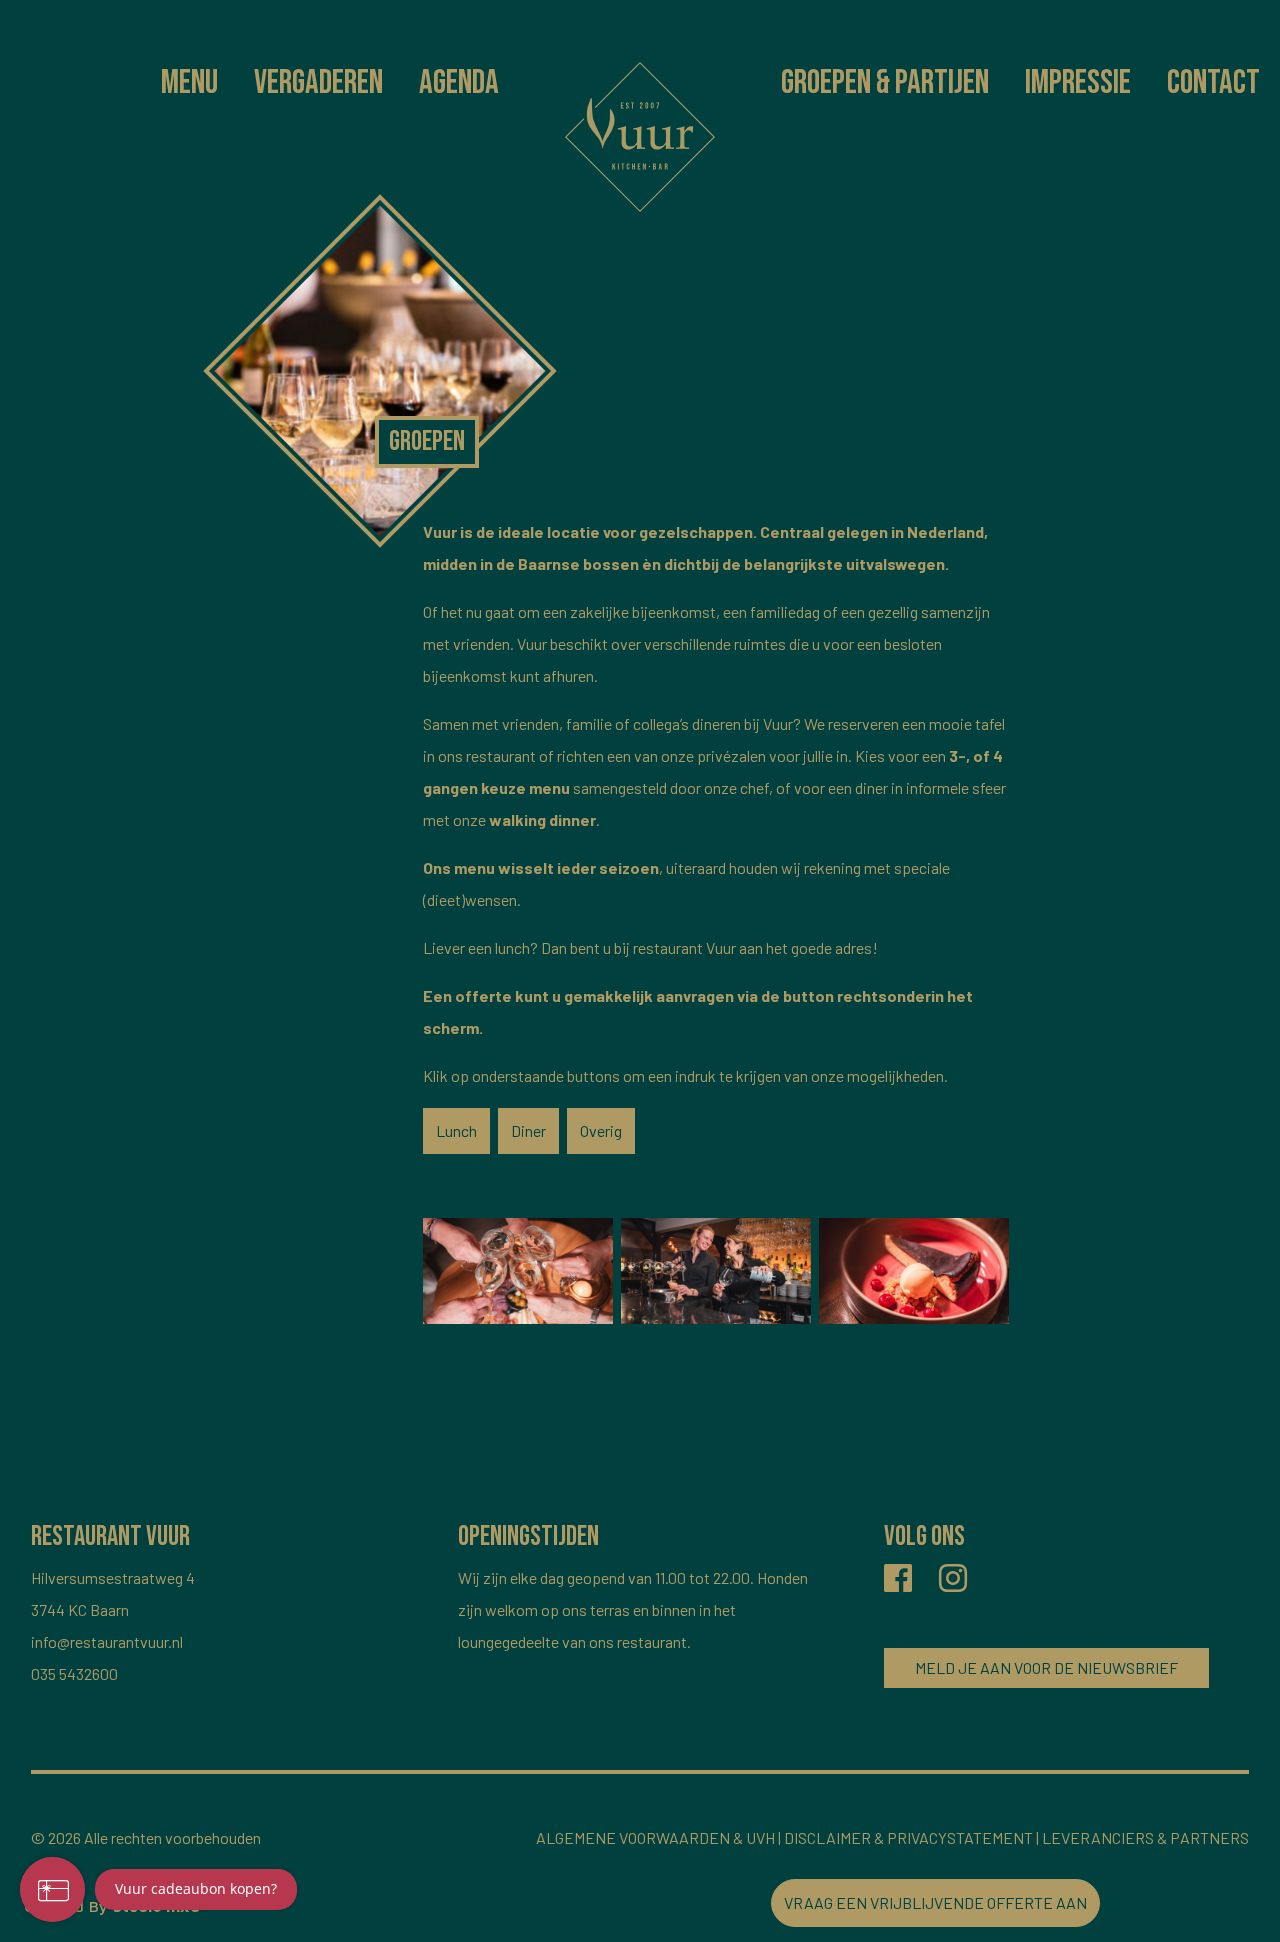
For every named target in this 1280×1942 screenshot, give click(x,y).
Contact (1213, 82)
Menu (189, 82)
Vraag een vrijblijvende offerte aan (935, 1902)
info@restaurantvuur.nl (107, 1641)
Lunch (456, 1130)
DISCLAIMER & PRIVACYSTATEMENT (908, 1837)
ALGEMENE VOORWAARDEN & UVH (655, 1837)
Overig (601, 1130)
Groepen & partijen (885, 82)
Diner (528, 1130)
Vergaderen (318, 82)
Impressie (1078, 82)
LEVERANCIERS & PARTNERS (1145, 1837)
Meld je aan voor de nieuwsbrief (1046, 1667)
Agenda (459, 82)
